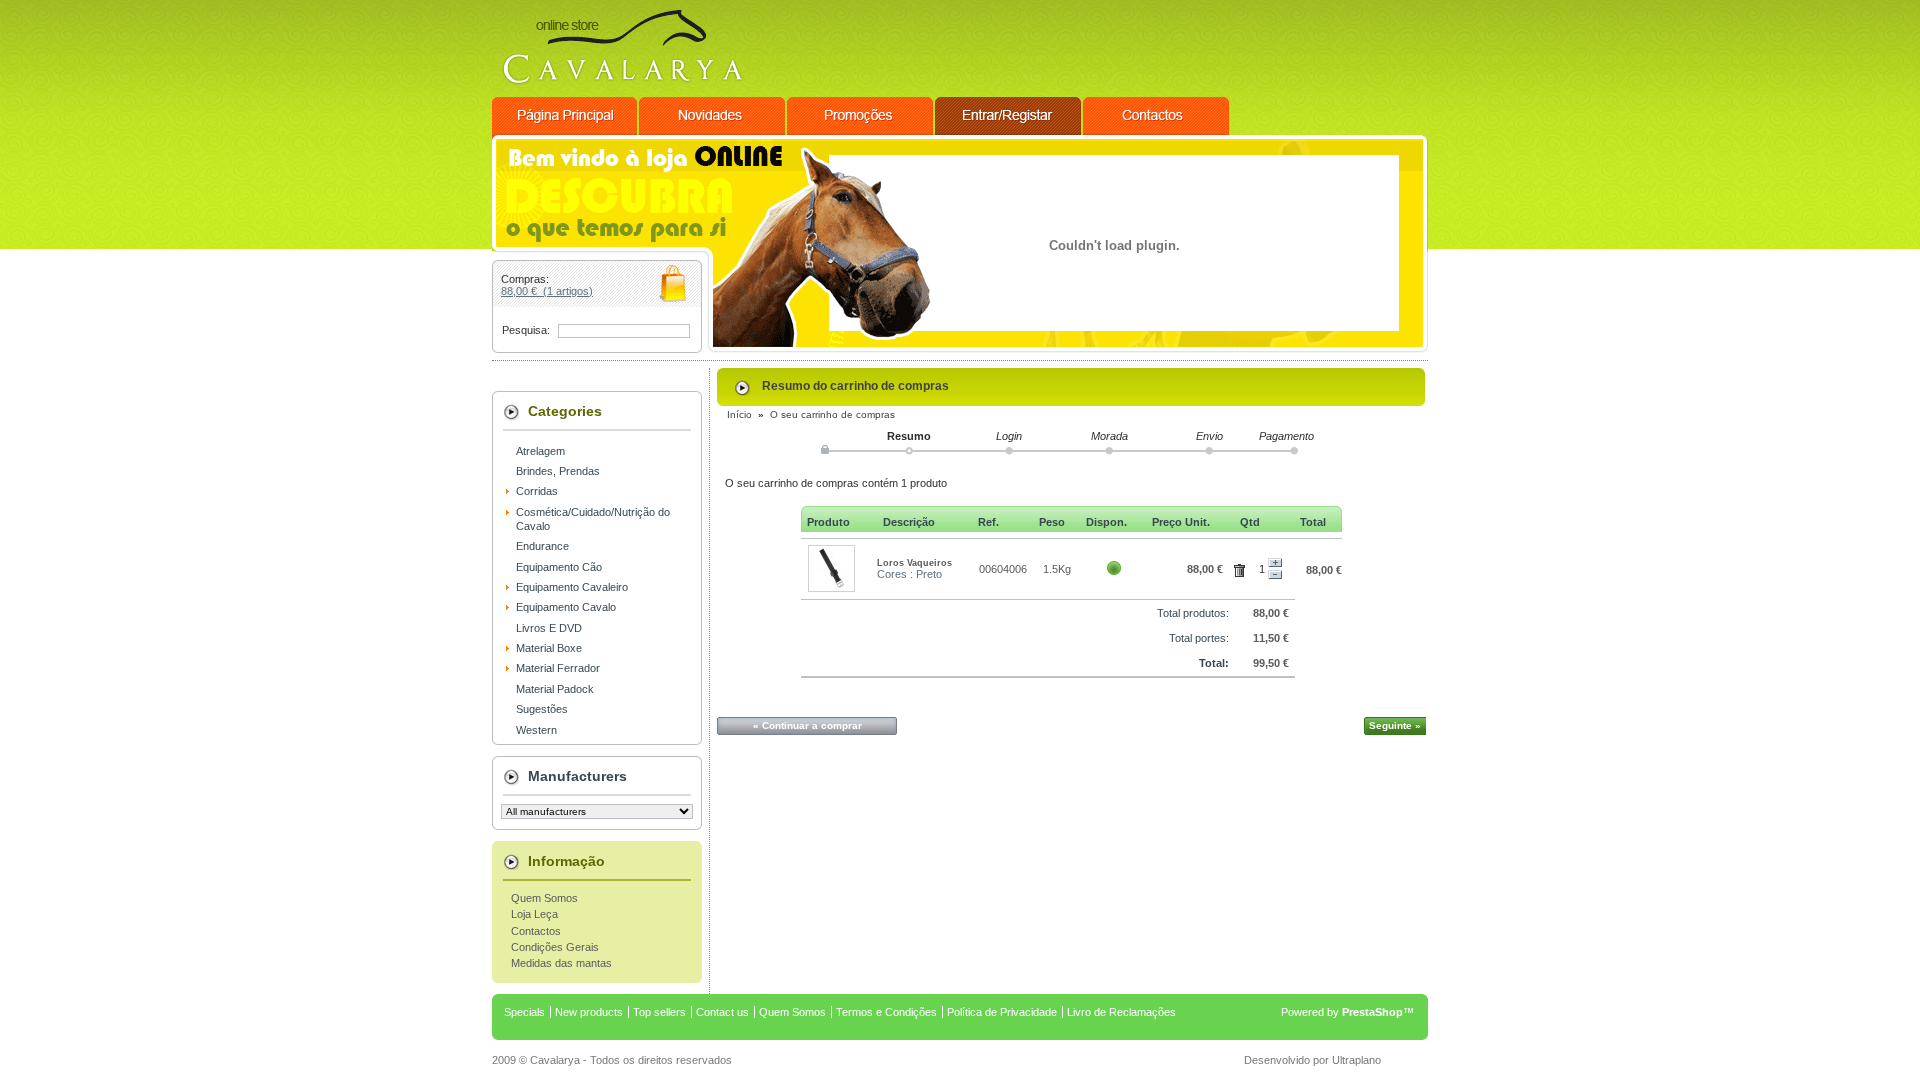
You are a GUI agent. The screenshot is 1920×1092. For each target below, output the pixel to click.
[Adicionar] (1275, 563)
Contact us (722, 1012)
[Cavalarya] (622, 91)
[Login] (1009, 131)
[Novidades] (713, 131)
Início (739, 414)
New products (589, 1012)
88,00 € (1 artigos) (547, 291)
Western (536, 730)
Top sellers (659, 1012)
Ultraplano (1356, 1060)
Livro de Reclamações (1121, 1012)
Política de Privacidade (1002, 1012)
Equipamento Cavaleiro (572, 587)
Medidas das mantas (561, 963)
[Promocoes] (861, 131)
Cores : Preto (909, 574)
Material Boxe (549, 648)
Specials (524, 1012)
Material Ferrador (558, 668)
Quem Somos (544, 898)
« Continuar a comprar (807, 725)
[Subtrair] (1275, 575)
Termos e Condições (886, 1012)
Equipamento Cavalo (566, 607)
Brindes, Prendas (558, 471)
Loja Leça (534, 914)
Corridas (537, 491)
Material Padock (555, 689)
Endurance (542, 546)
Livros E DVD (549, 628)
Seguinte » (1395, 725)
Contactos (536, 931)
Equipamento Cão (559, 567)
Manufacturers (577, 776)
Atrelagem (540, 451)
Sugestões (542, 709)
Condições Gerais (555, 947)
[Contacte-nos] (1156, 131)
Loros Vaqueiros (914, 563)
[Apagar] (1242, 567)
